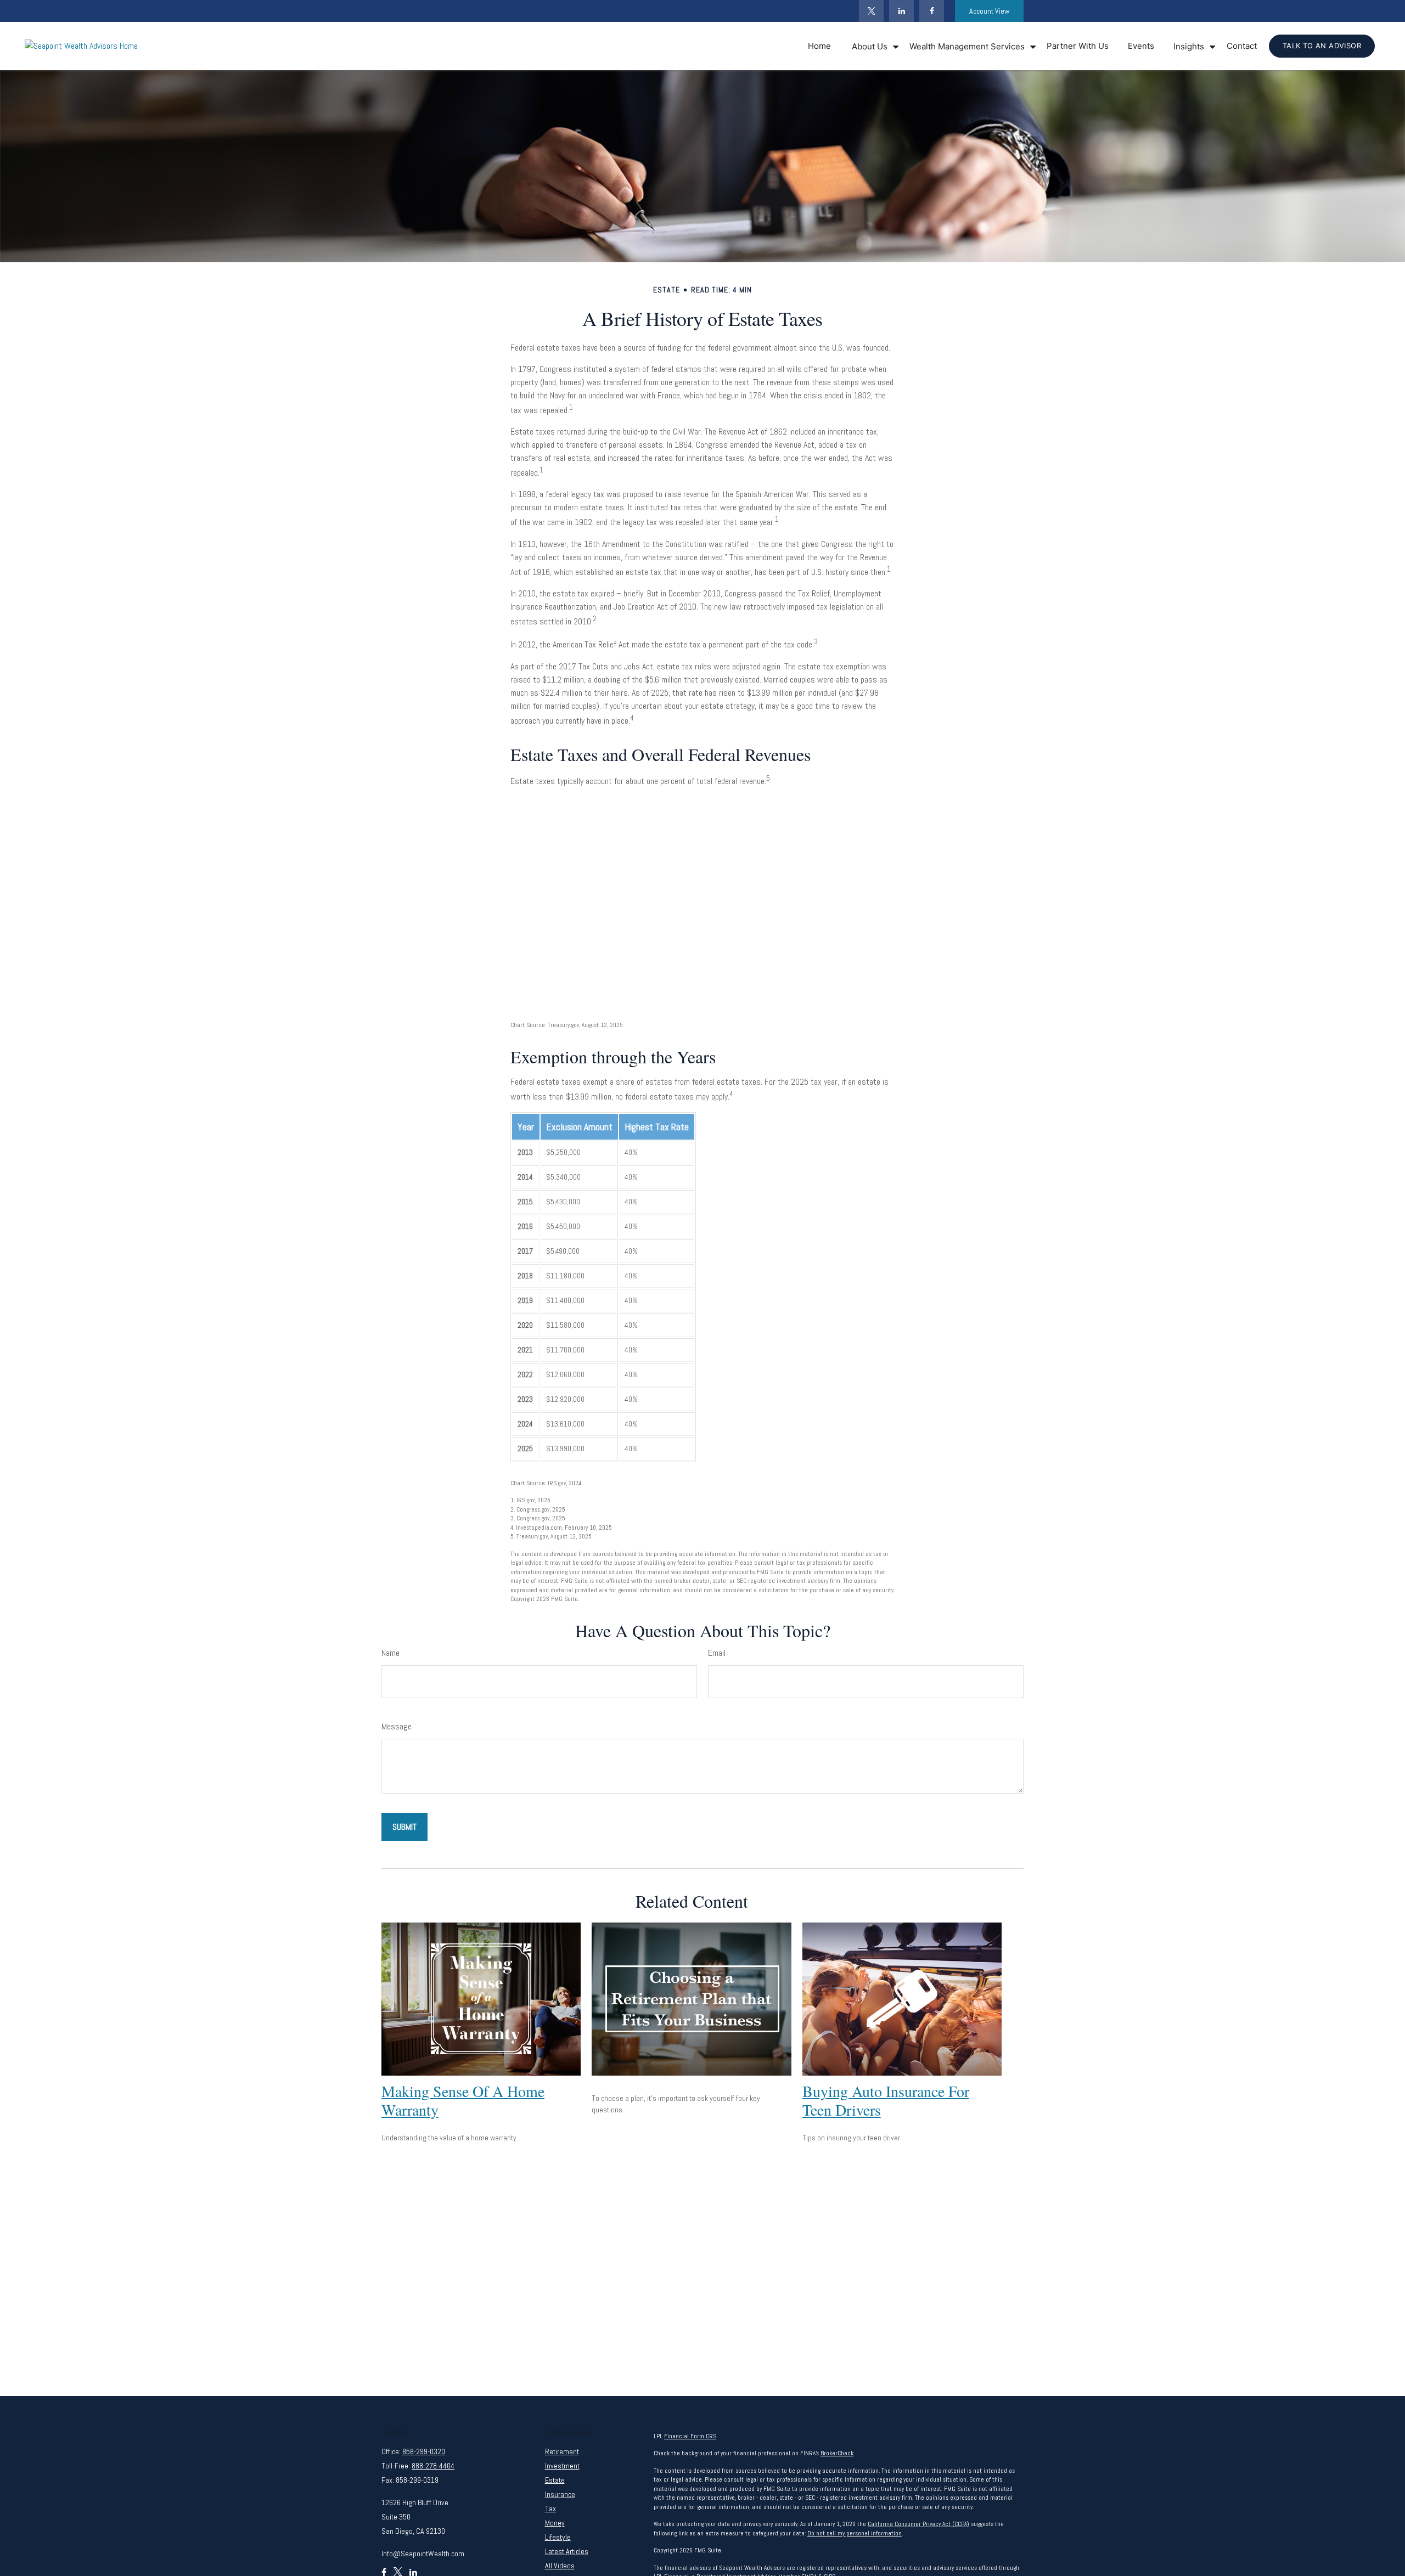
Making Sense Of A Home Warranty (463, 2100)
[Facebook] (932, 11)
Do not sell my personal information (855, 2533)
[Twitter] (871, 11)
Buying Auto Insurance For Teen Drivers (886, 2100)
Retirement (562, 2451)
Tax (550, 2509)
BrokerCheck (837, 2453)
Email (717, 1653)
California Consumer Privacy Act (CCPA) (918, 2524)
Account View (989, 11)
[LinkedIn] (901, 11)
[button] (819, 46)
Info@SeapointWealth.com (423, 2554)
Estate (555, 2480)
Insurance (560, 2494)
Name (390, 1653)
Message (397, 1726)
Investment (562, 2466)
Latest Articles (567, 2551)
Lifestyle (558, 2537)
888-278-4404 (433, 2466)
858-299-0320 (424, 2451)
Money (555, 2523)
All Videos (560, 2566)
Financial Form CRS (690, 2436)
